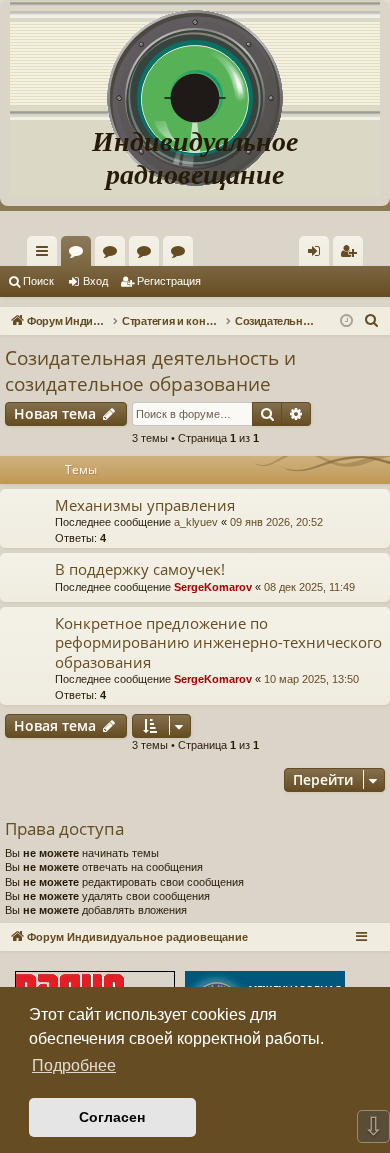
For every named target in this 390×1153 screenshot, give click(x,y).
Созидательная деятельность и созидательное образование (150, 371)
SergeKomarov (213, 587)
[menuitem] (348, 251)
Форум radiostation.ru (148, 255)
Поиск (38, 281)
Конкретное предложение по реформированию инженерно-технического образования (218, 642)
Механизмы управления (145, 505)
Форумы (80, 255)
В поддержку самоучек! (140, 569)
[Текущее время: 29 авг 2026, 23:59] (346, 321)
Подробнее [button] (74, 1065)
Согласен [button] (112, 1117)
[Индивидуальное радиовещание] (195, 60)
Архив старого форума (182, 255)
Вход (95, 281)
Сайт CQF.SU (114, 255)
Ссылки (46, 255)
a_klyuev (196, 522)
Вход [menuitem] (318, 255)
